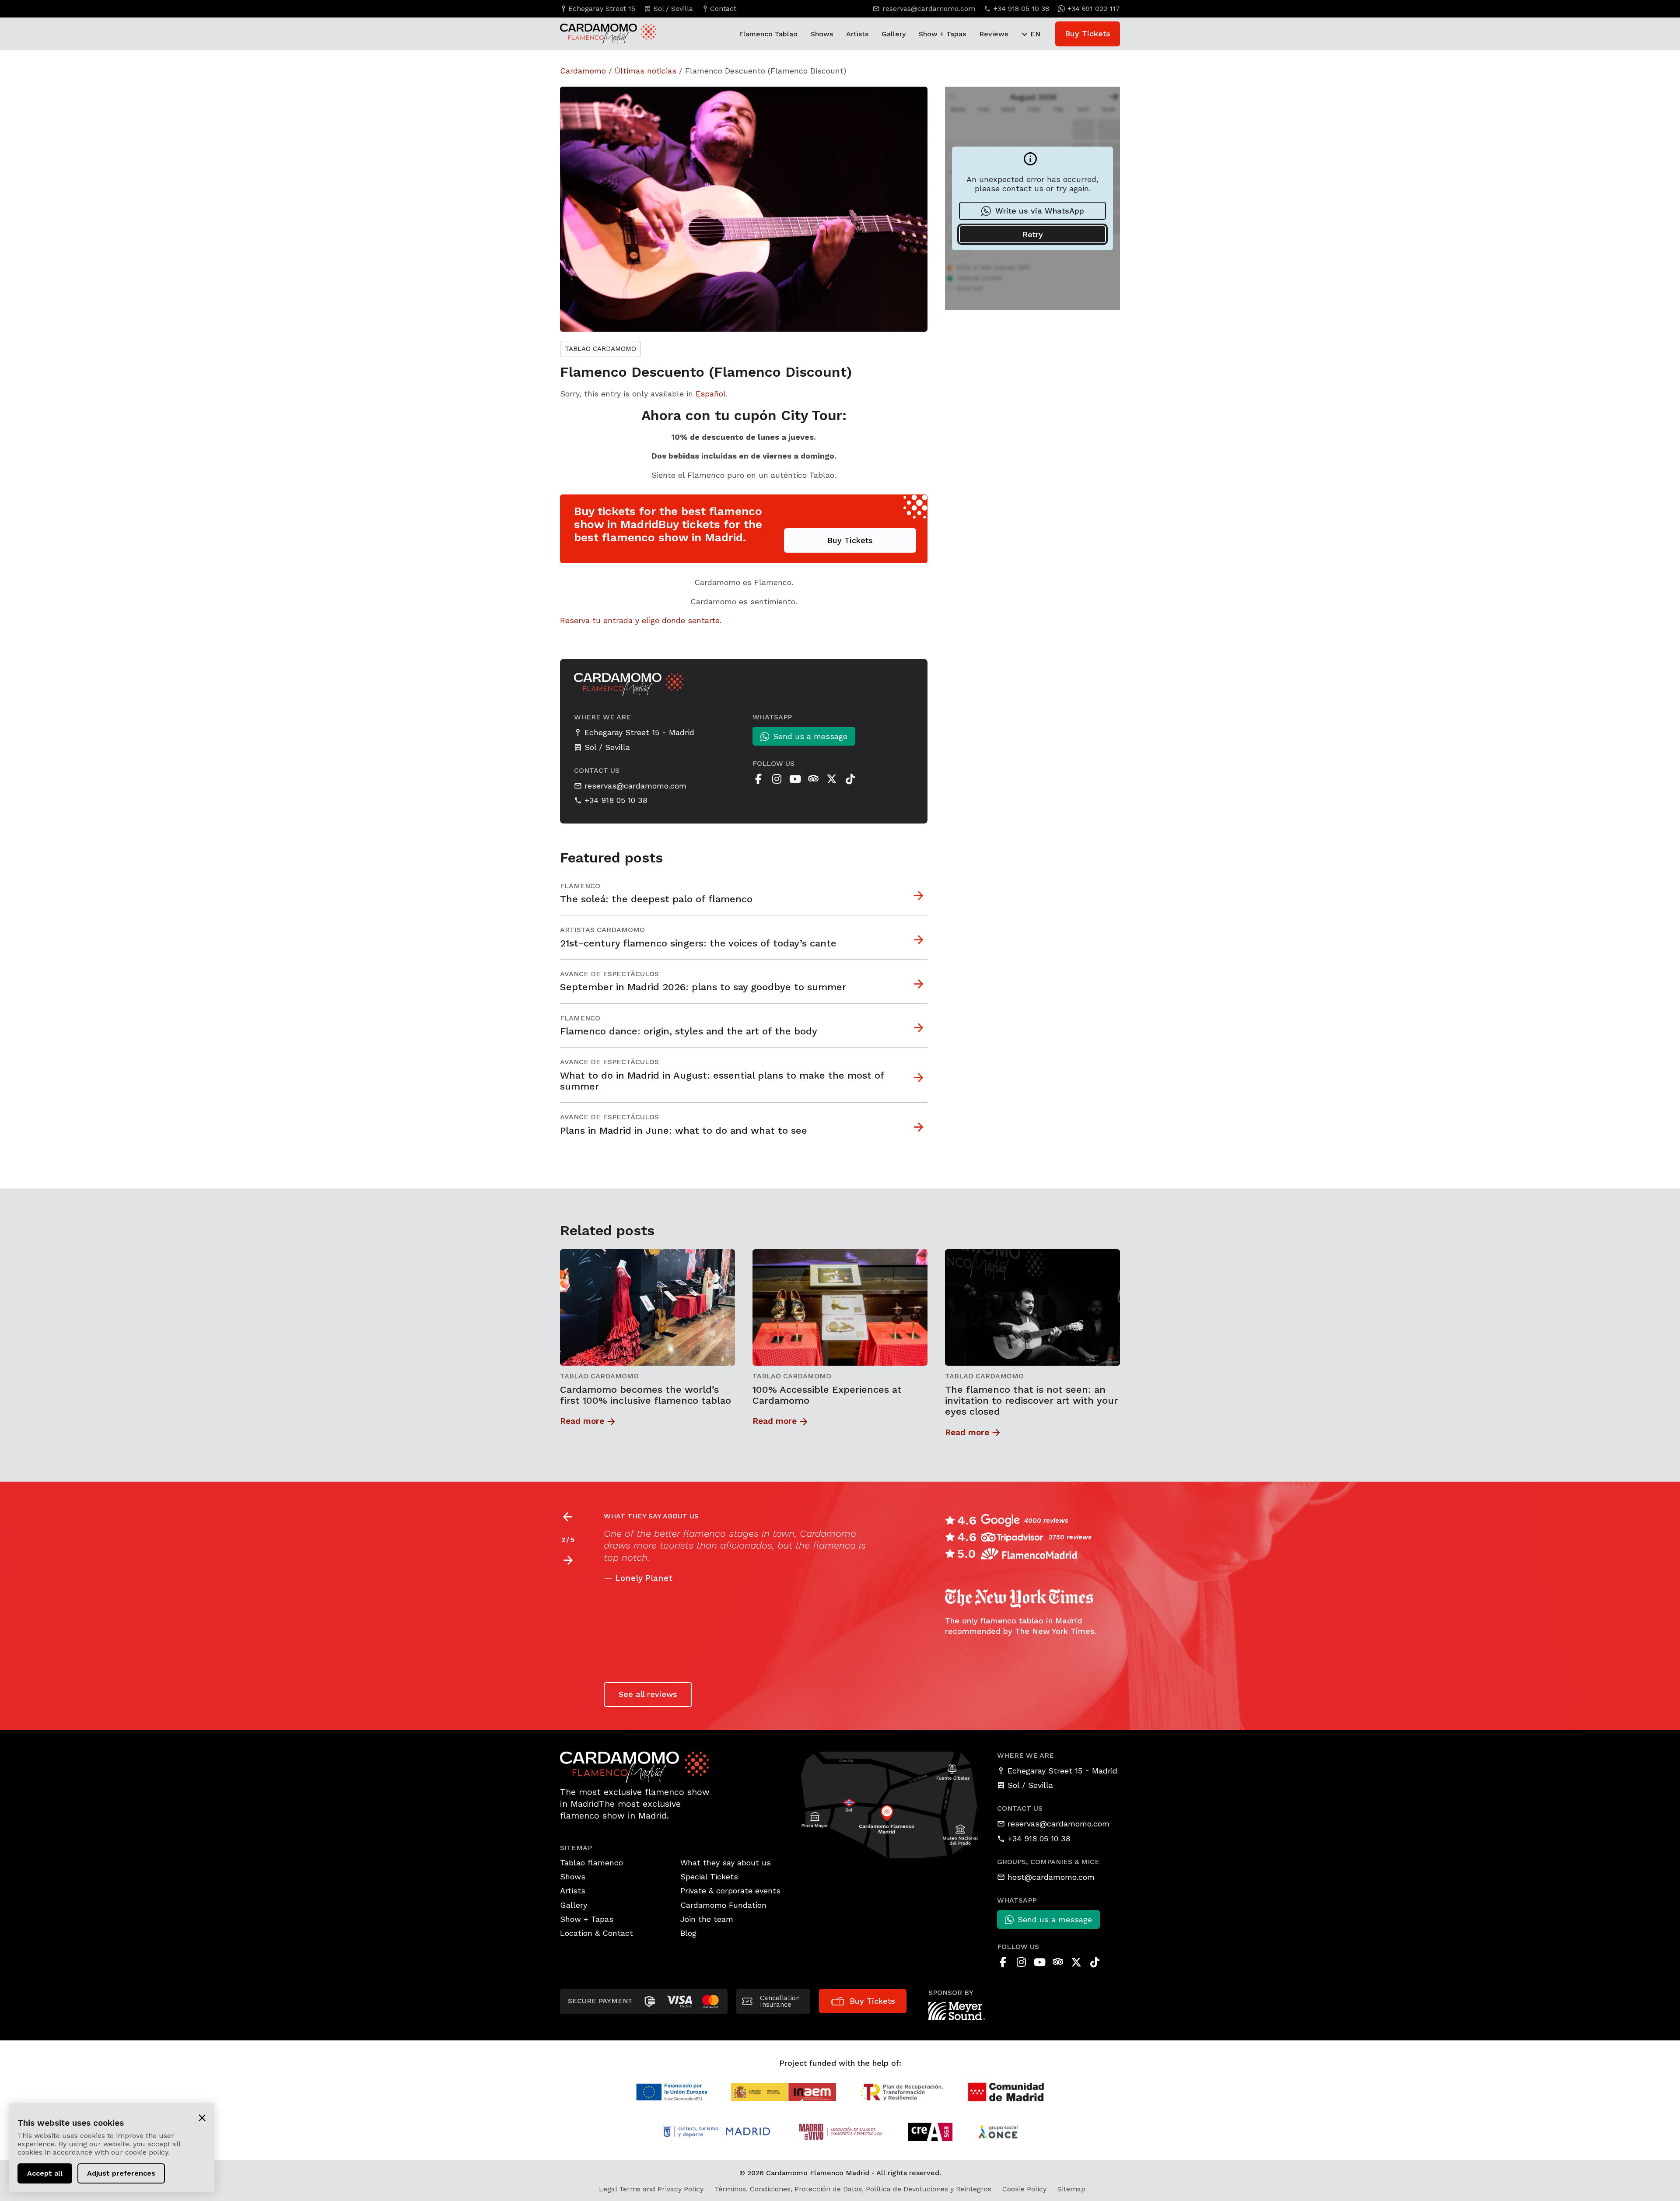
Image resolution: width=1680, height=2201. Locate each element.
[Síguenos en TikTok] (850, 779)
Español (711, 394)
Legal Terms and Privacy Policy (651, 2189)
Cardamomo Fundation (723, 1905)
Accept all (45, 2173)
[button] (568, 1560)
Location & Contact (597, 1933)
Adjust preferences (121, 2173)
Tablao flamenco (591, 1863)
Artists (857, 34)
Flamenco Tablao (768, 34)
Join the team (707, 1919)
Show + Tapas (942, 34)
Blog (688, 1933)
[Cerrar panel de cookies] (202, 2117)
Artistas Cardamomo (602, 930)
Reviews (994, 34)
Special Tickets (709, 1877)
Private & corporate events (730, 1891)
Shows (822, 34)
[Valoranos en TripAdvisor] (813, 779)
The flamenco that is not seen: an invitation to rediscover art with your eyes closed (1031, 1401)
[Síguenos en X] (832, 779)
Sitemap (1071, 2189)
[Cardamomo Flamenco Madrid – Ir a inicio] (599, 34)
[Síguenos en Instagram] (777, 779)
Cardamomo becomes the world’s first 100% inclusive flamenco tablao (646, 1395)
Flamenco (580, 886)
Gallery (894, 34)
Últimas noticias (646, 71)
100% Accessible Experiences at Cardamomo (827, 1395)
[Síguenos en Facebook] (758, 779)
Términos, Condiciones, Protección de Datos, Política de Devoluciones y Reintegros (853, 2189)
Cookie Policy (1024, 2189)
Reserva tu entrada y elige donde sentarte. (641, 620)
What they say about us (726, 1863)
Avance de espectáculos (609, 974)
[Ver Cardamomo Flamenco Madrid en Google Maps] (890, 1804)
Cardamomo (583, 71)
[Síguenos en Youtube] (795, 779)
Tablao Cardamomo (600, 349)
